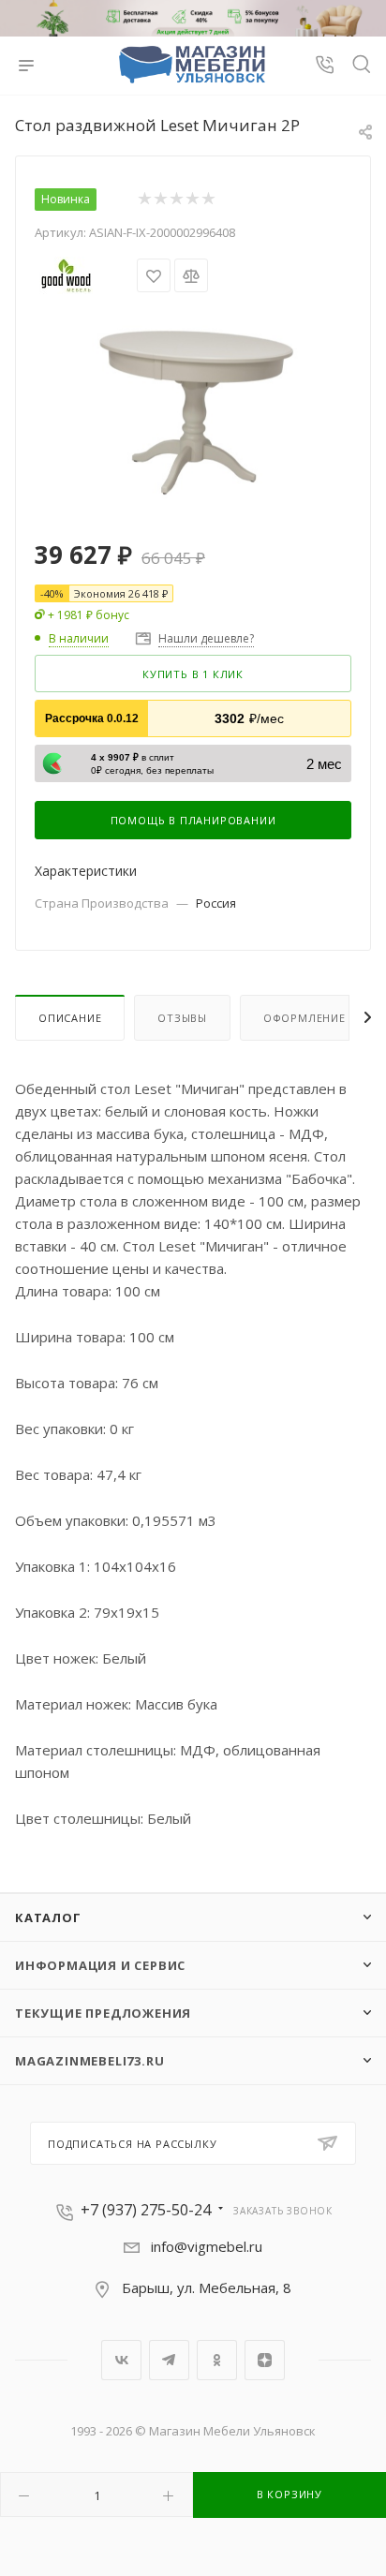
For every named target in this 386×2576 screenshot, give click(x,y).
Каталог (48, 1917)
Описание (70, 1018)
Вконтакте (121, 2360)
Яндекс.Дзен (265, 2360)
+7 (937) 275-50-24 (146, 2210)
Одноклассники (217, 2360)
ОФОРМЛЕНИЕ (304, 1018)
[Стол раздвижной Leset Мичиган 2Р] (193, 405)
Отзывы (182, 1018)
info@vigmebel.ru (207, 2246)
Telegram (169, 2360)
